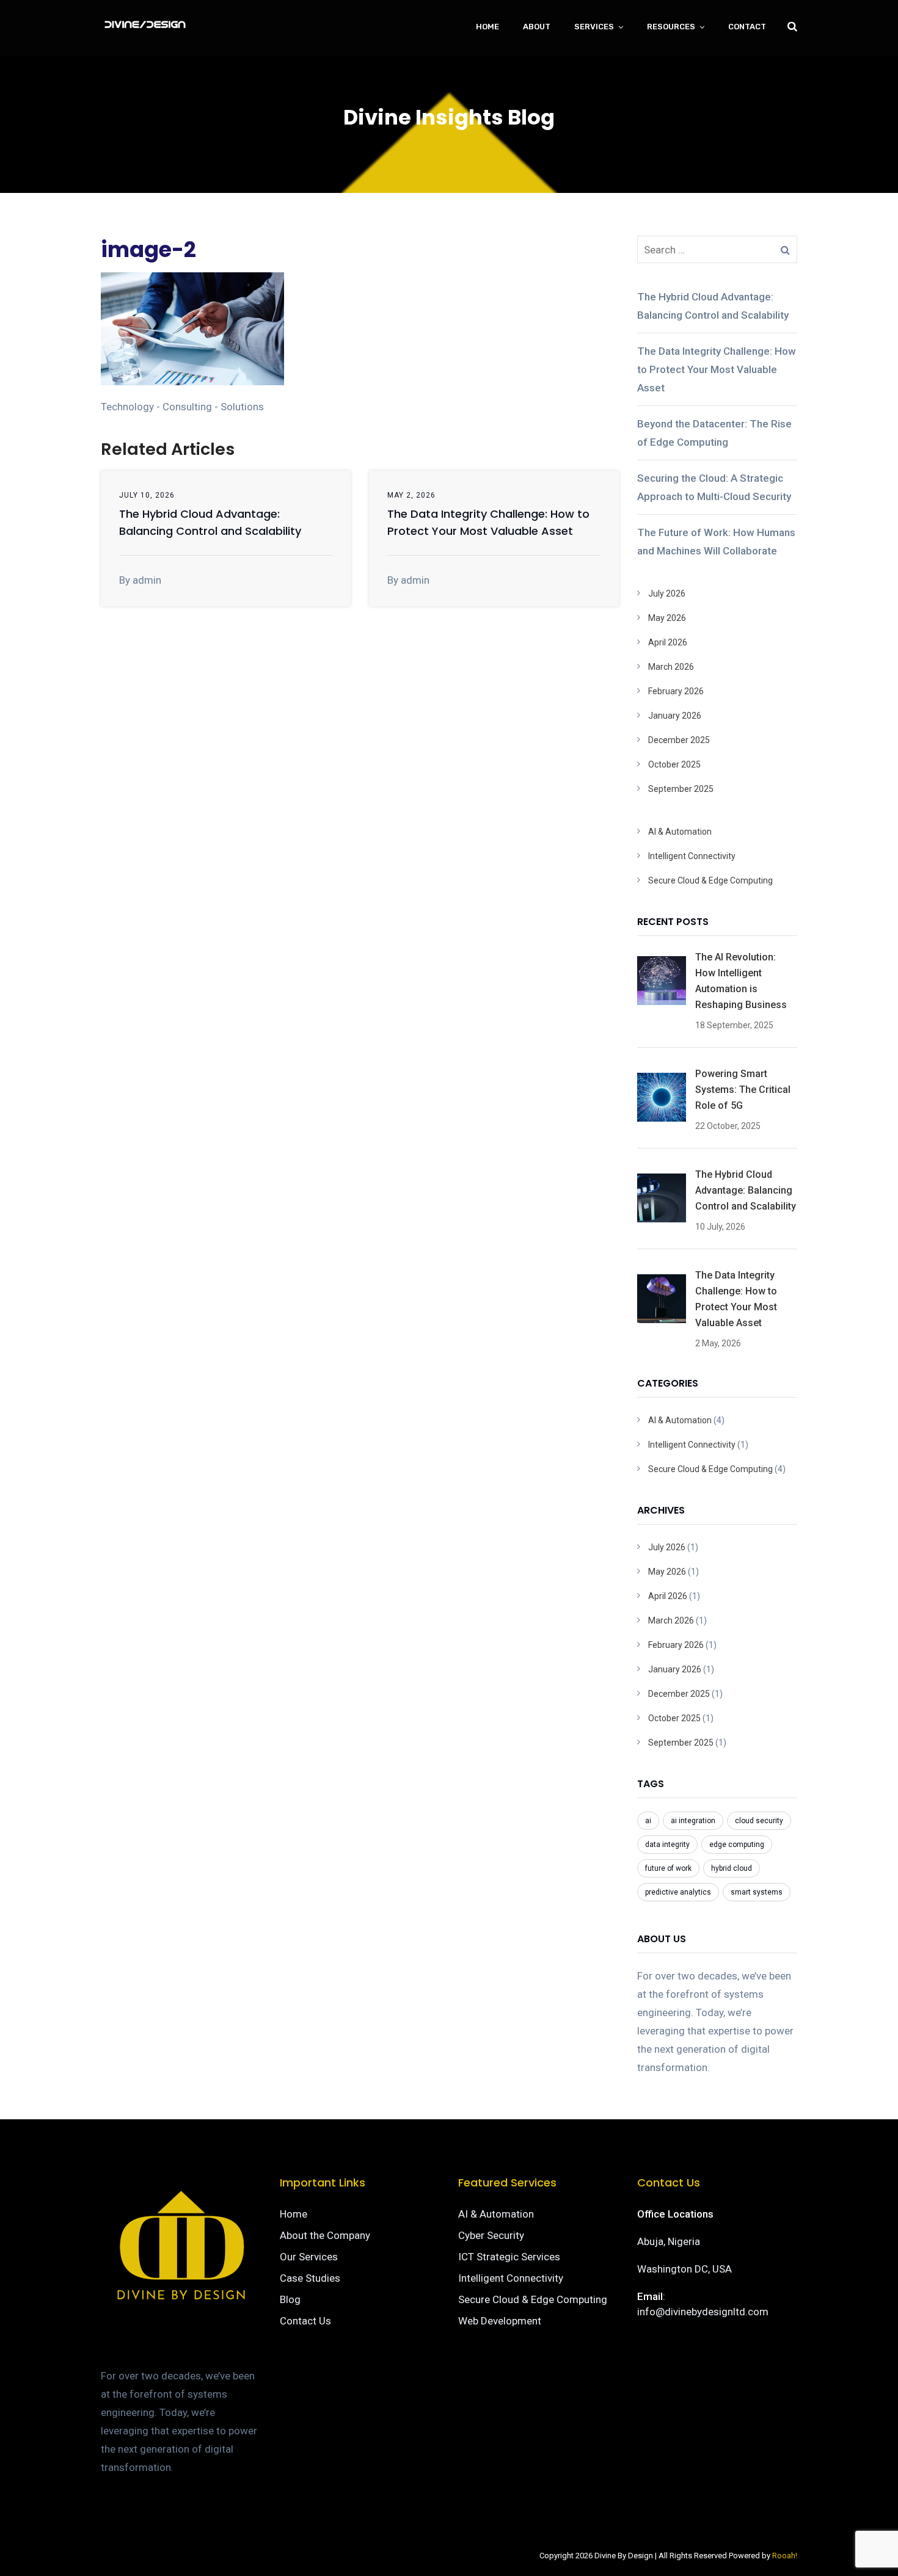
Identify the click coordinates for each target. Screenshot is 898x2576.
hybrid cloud (732, 1868)
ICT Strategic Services (509, 2257)
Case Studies (310, 2278)
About (537, 27)
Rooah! (785, 2556)
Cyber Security (491, 2235)
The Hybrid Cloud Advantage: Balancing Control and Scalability (713, 306)
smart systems (757, 1892)
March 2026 (671, 667)
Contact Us (305, 2321)
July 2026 (667, 593)
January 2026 (675, 716)
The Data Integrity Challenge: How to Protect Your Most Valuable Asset (717, 369)
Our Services (309, 2257)
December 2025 (679, 740)
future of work (668, 1868)
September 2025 (681, 789)
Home (487, 27)
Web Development (500, 2321)
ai (648, 1821)
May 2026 (667, 618)
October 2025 (674, 764)
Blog (290, 2299)
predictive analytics (678, 1892)
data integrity (667, 1845)
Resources (671, 27)
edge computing (737, 1845)
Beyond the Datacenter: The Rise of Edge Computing (714, 433)
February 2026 (676, 691)
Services (594, 27)
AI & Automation (680, 832)
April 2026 (668, 642)
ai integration (693, 1821)
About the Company (325, 2235)
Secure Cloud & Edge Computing (710, 880)
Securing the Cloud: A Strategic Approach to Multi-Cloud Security (714, 487)
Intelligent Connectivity (692, 856)
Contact (747, 27)
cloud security (759, 1821)
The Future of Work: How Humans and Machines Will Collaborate (716, 542)
